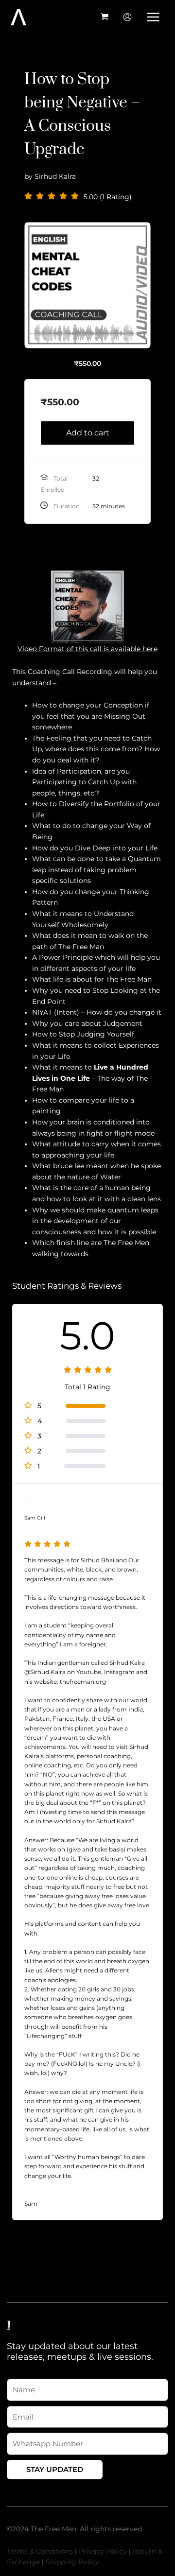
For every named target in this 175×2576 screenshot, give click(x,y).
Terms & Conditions (40, 2551)
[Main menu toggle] (153, 17)
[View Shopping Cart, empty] (105, 17)
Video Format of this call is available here (87, 649)
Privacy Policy (103, 2551)
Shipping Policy (72, 2562)
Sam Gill (35, 1518)
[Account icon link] (127, 17)
